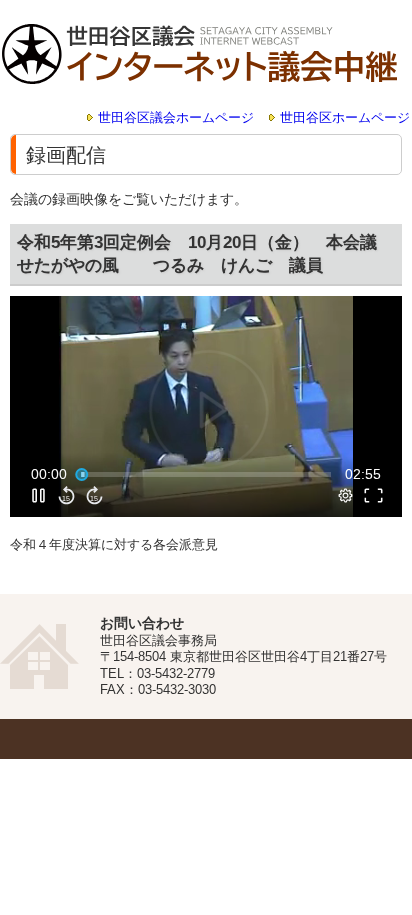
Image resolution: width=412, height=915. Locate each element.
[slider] (206, 474)
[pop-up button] (346, 495)
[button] (208, 408)
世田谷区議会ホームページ (176, 118)
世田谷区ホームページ (345, 118)
